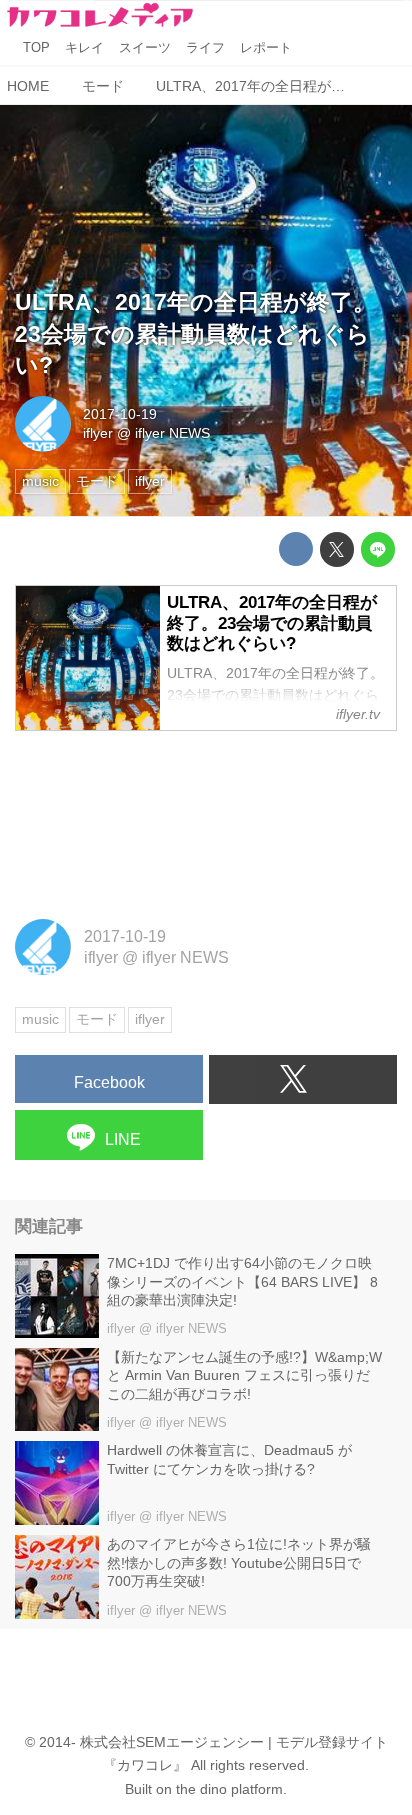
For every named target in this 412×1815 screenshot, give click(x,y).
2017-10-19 (120, 414)
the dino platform (229, 1789)
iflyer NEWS (172, 433)
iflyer (98, 433)
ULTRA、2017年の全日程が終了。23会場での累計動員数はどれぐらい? (195, 334)
